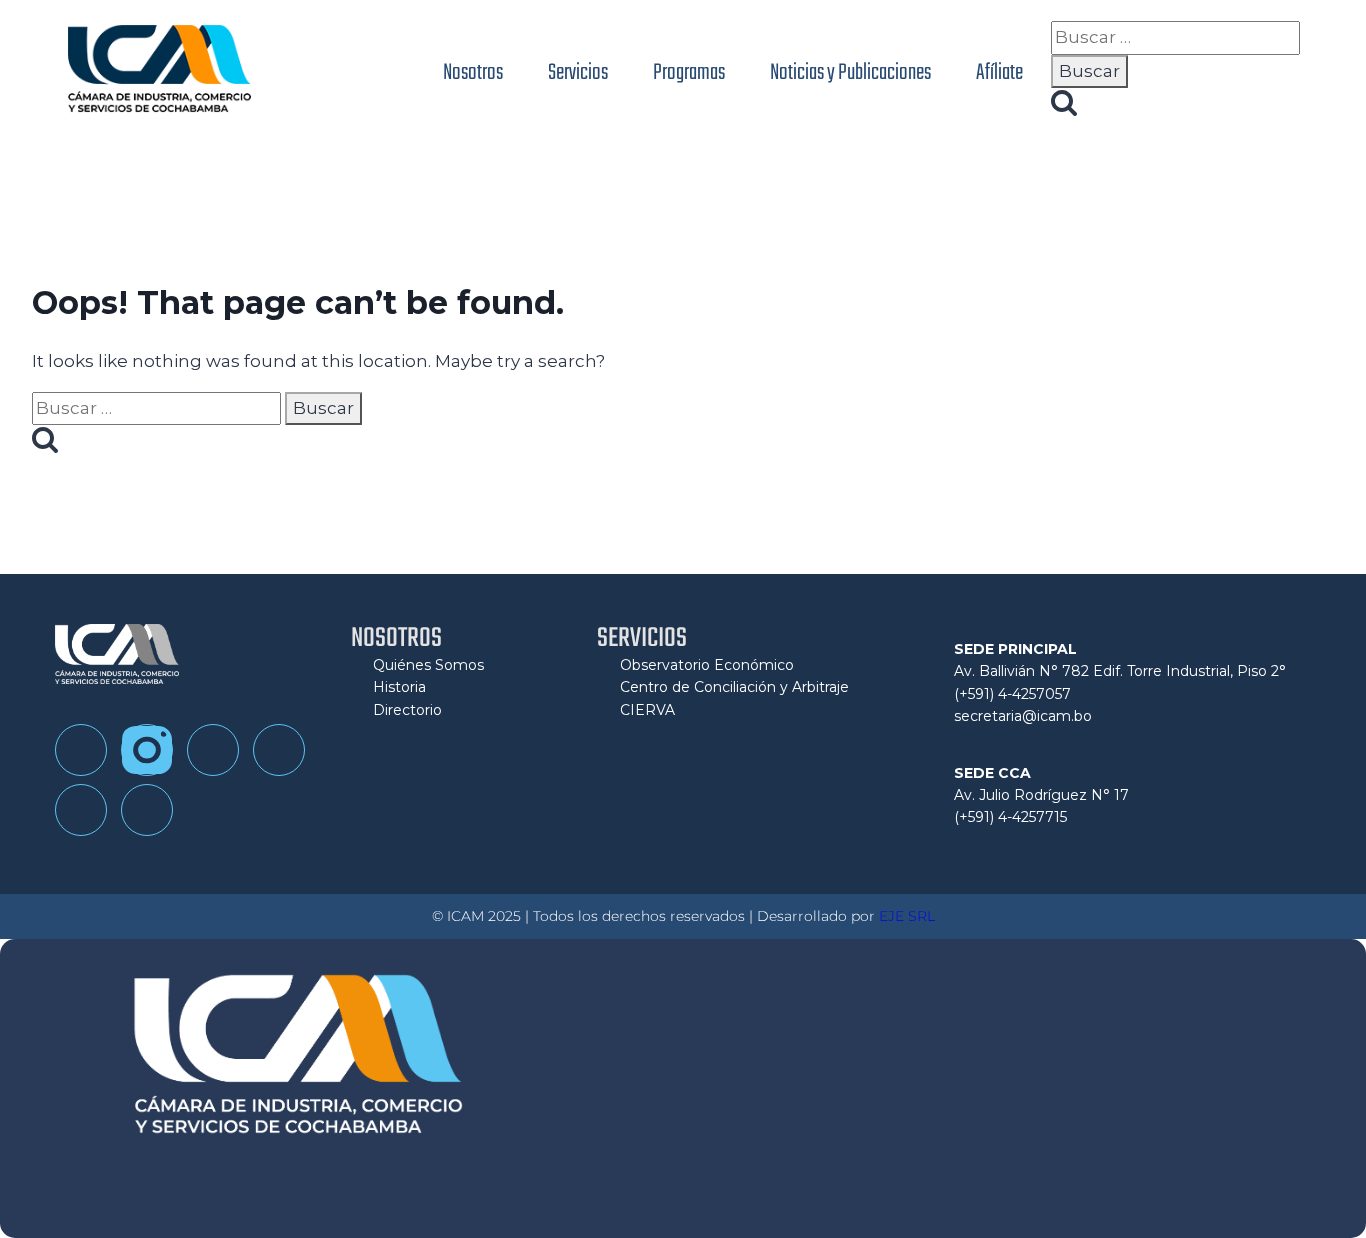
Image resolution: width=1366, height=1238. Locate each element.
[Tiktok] (213, 750)
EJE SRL (907, 916)
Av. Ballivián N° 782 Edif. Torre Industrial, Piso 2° (1120, 671)
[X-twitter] (147, 810)
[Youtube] (279, 750)
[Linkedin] (81, 810)
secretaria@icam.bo (1023, 716)
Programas (689, 73)
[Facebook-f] (81, 750)
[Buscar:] (1175, 37)
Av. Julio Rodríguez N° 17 (1041, 795)
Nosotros (473, 73)
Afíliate (999, 73)
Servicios (578, 73)
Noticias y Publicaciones (850, 73)
